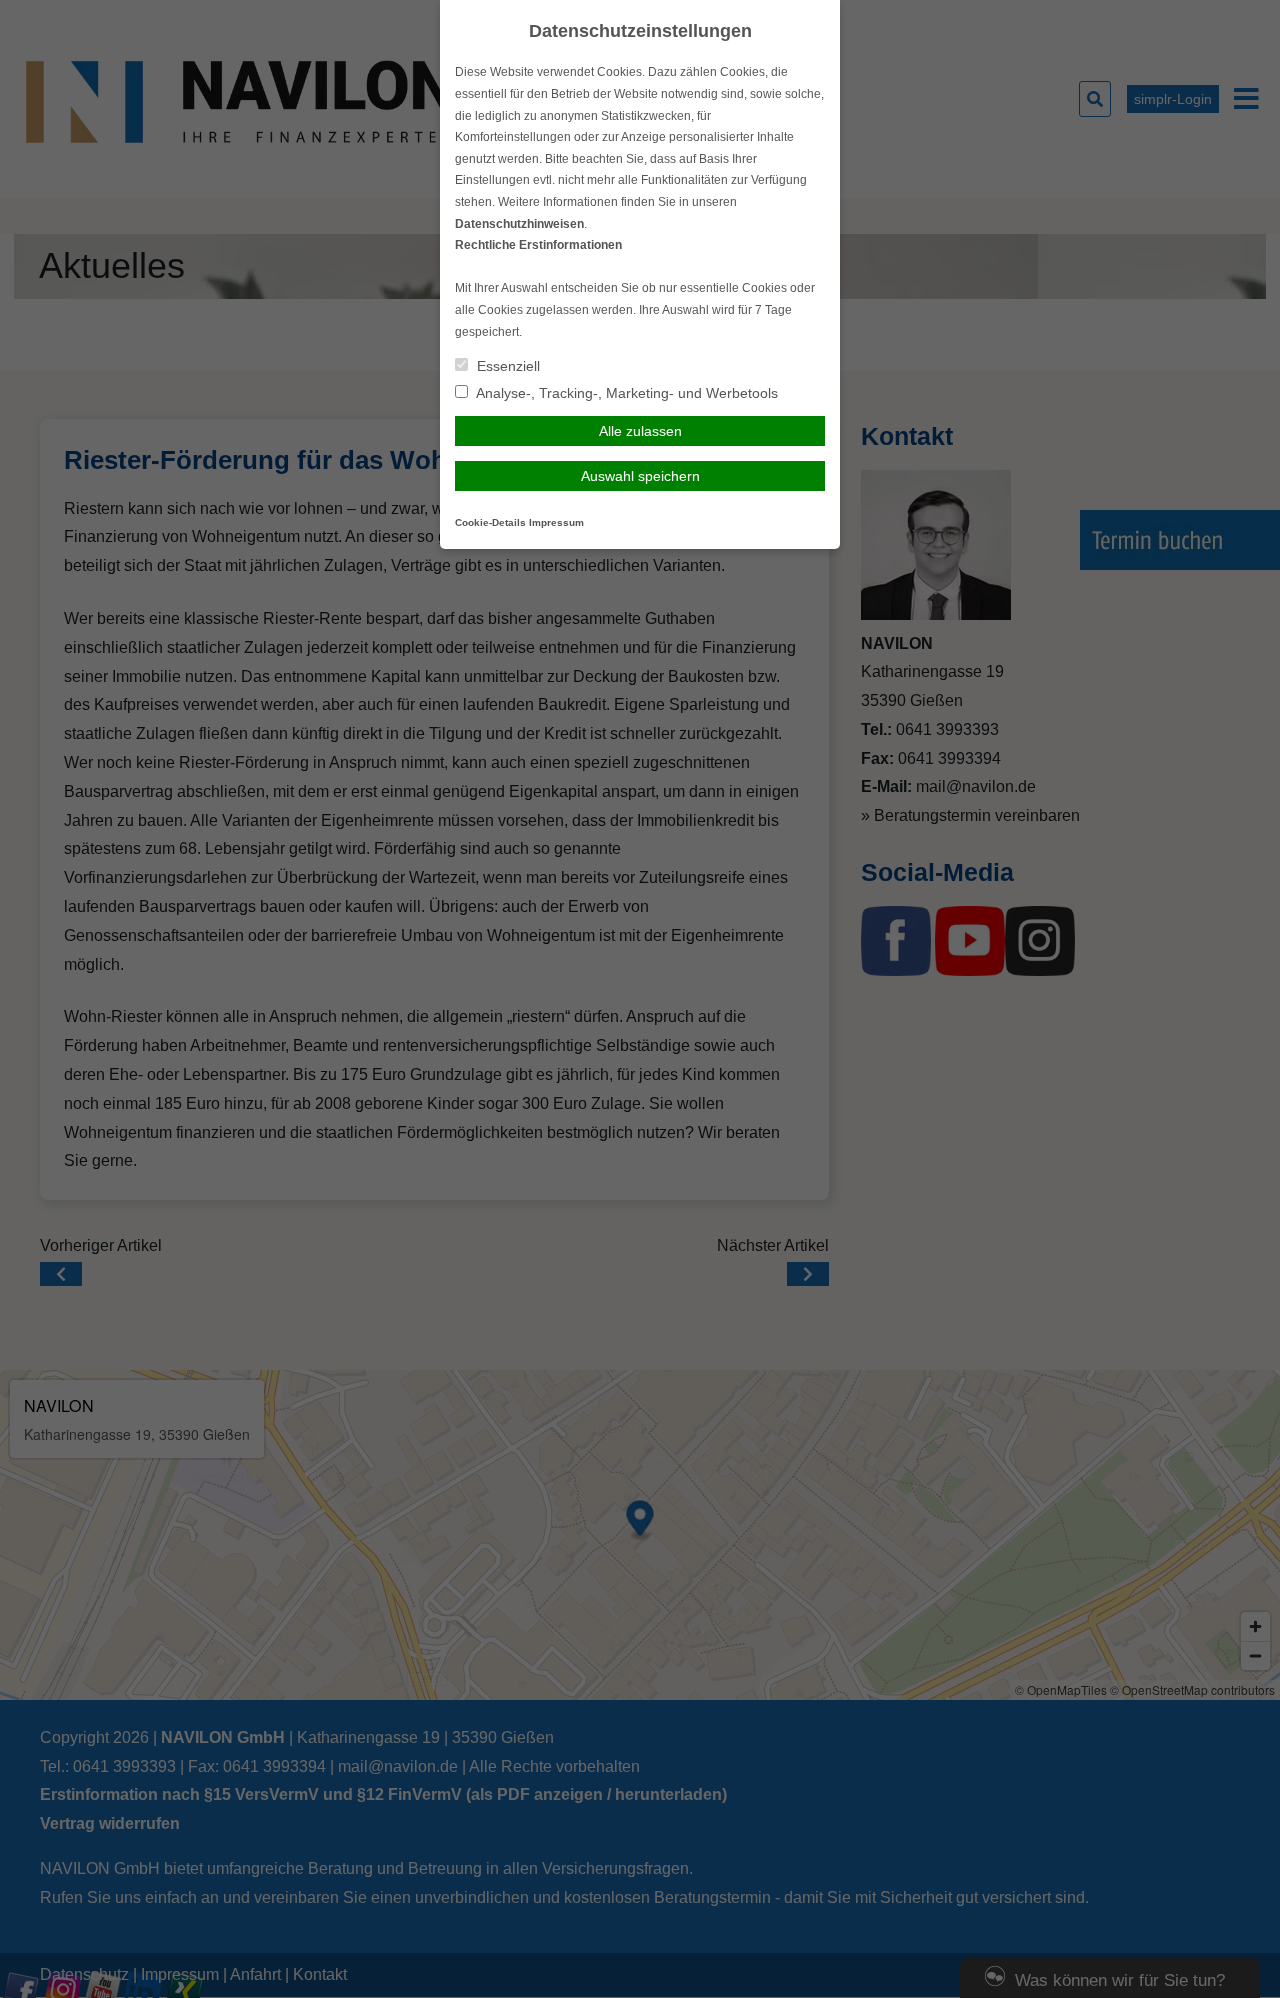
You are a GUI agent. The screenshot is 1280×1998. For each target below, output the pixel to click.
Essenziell (506, 366)
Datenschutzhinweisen (519, 224)
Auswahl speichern (640, 476)
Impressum (556, 522)
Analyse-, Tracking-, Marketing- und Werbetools (625, 393)
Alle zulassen (640, 431)
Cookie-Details (490, 522)
